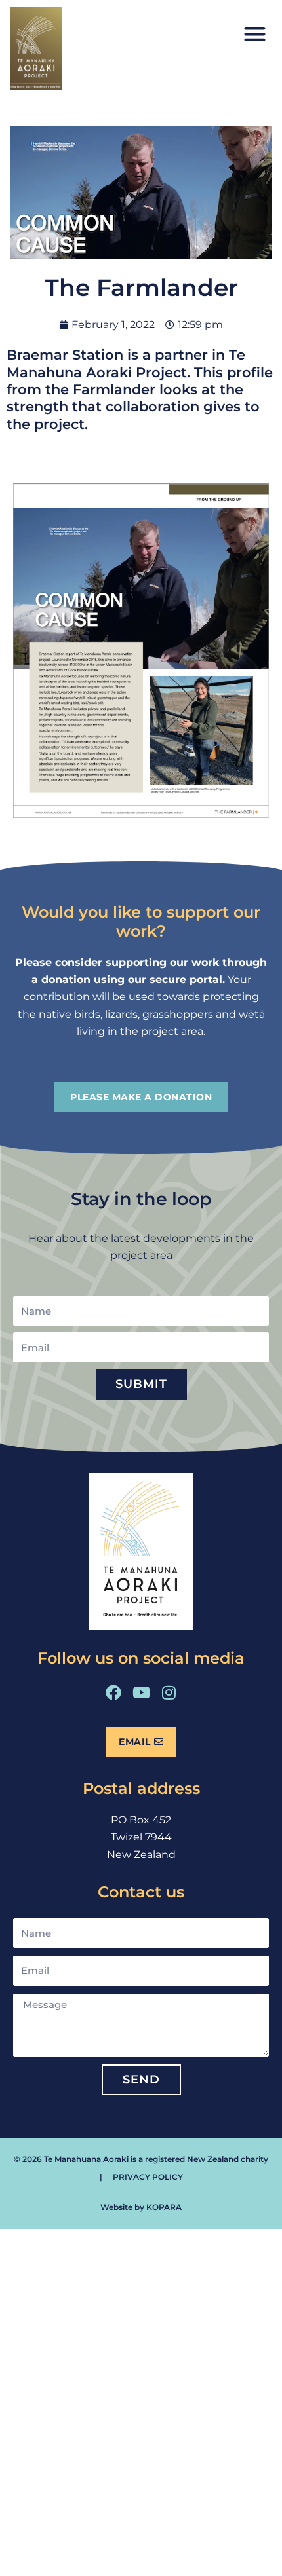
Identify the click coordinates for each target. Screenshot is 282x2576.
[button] (255, 34)
